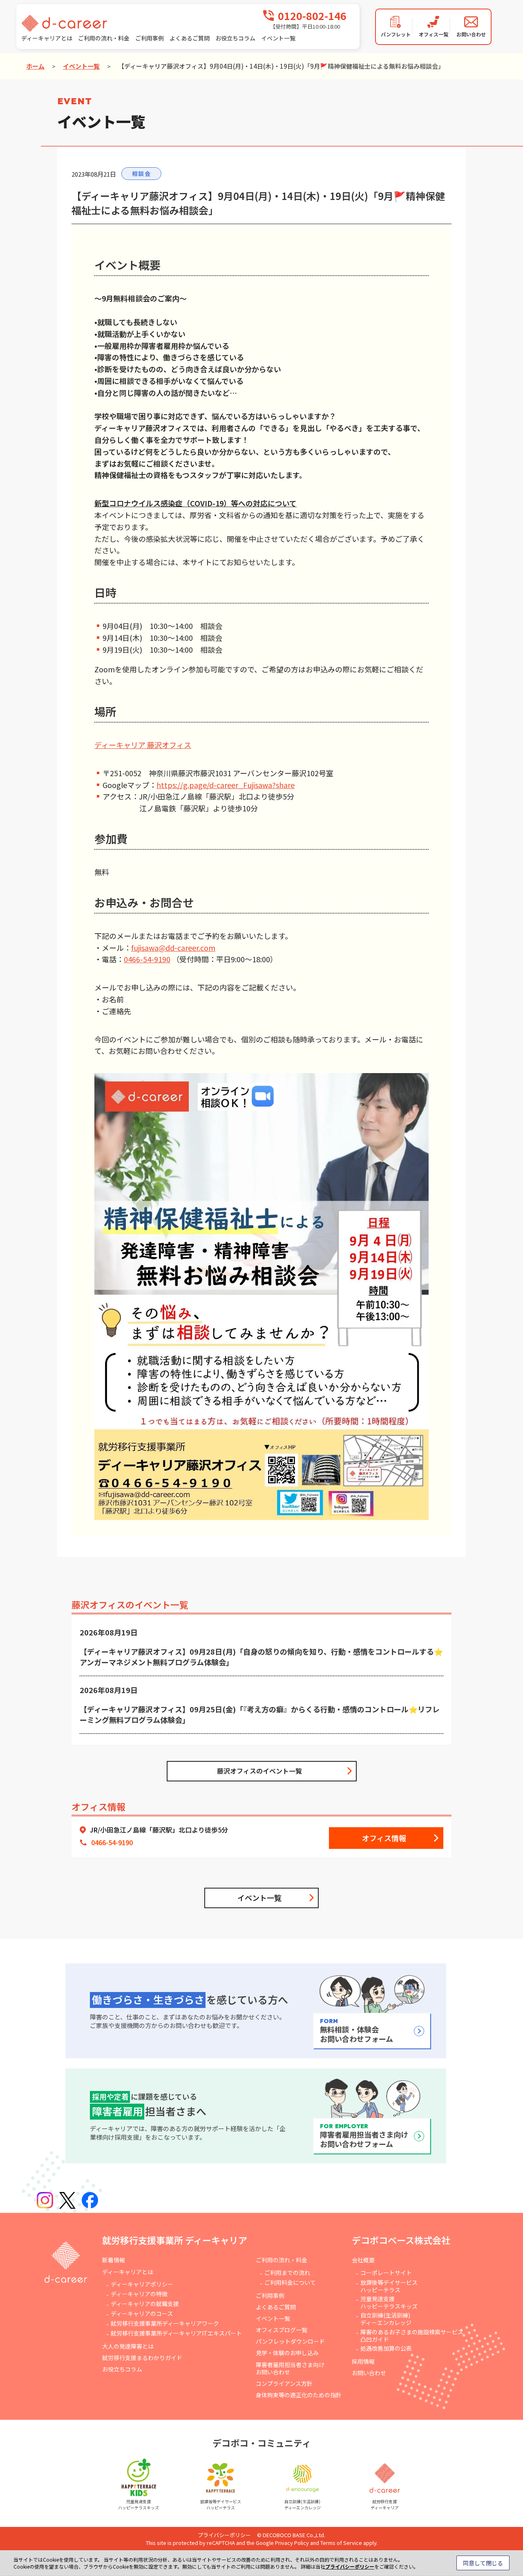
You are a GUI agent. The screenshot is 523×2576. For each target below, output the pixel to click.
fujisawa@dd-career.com (173, 948)
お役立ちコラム (235, 38)
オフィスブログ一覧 (282, 2330)
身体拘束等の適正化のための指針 (299, 2395)
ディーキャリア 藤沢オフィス (143, 745)
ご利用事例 (150, 38)
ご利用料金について (290, 2282)
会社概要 (363, 2260)
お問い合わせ (369, 2373)
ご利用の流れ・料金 (104, 38)
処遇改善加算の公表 (386, 2348)
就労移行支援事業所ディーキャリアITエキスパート (176, 2333)
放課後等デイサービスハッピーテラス (389, 2286)
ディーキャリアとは (47, 38)
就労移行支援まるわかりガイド (142, 2358)
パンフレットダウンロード (290, 2341)
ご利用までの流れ (287, 2273)
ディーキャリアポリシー (142, 2284)
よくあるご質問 (190, 38)
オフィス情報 (384, 1838)
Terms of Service (341, 2543)
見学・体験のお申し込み (287, 2353)
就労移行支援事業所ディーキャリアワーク (165, 2323)
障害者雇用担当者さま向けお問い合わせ (290, 2368)
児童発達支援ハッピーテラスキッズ (389, 2302)
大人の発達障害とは (128, 2346)
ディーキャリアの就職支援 (145, 2304)
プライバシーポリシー (224, 2535)
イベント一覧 (278, 38)
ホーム (35, 66)
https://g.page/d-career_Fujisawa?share (226, 785)
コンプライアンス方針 (284, 2383)
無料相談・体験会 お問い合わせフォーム (356, 2031)
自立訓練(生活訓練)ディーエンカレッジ (386, 2319)
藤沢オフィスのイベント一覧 (259, 1771)
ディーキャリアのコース (142, 2313)
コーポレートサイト (386, 2273)
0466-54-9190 (147, 959)
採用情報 (363, 2361)
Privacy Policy (292, 2543)
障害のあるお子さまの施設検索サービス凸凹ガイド (412, 2336)
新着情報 (114, 2260)
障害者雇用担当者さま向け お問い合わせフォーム (364, 2136)
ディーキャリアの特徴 (139, 2294)
